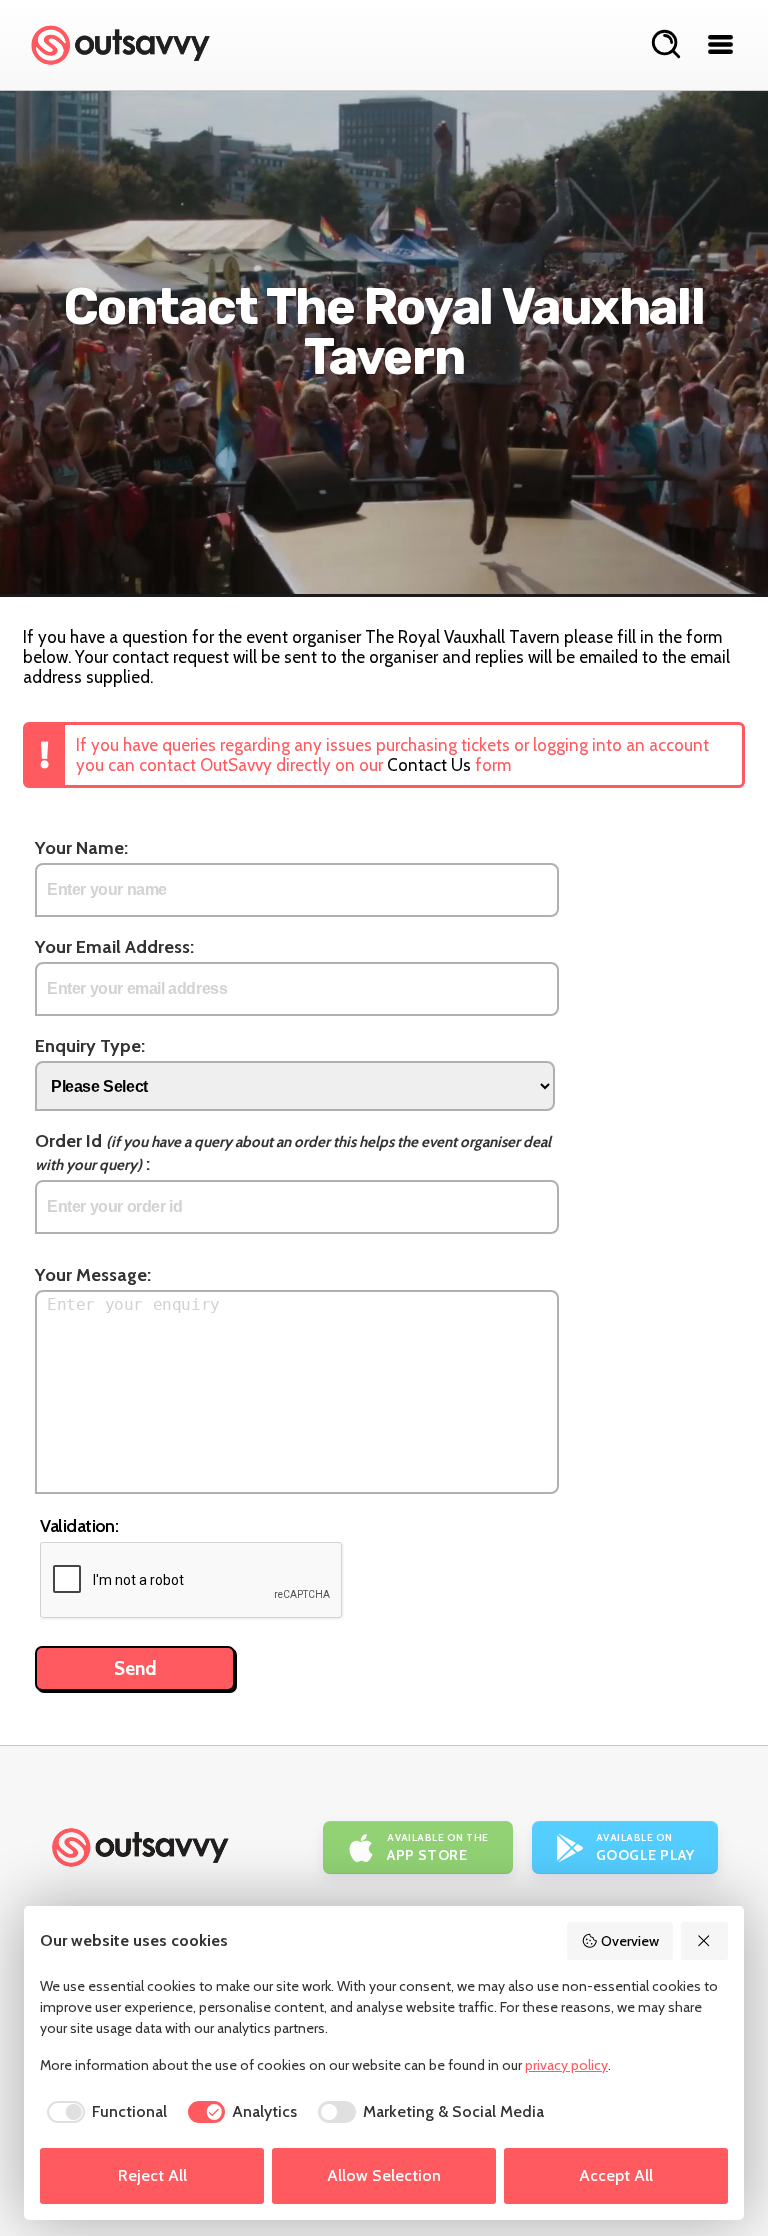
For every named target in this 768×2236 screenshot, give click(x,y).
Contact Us (429, 765)
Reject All (152, 2175)
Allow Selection (384, 2175)
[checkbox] (103, 2112)
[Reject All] (705, 1941)
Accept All (616, 2175)
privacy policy (566, 2065)
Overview (630, 1941)
